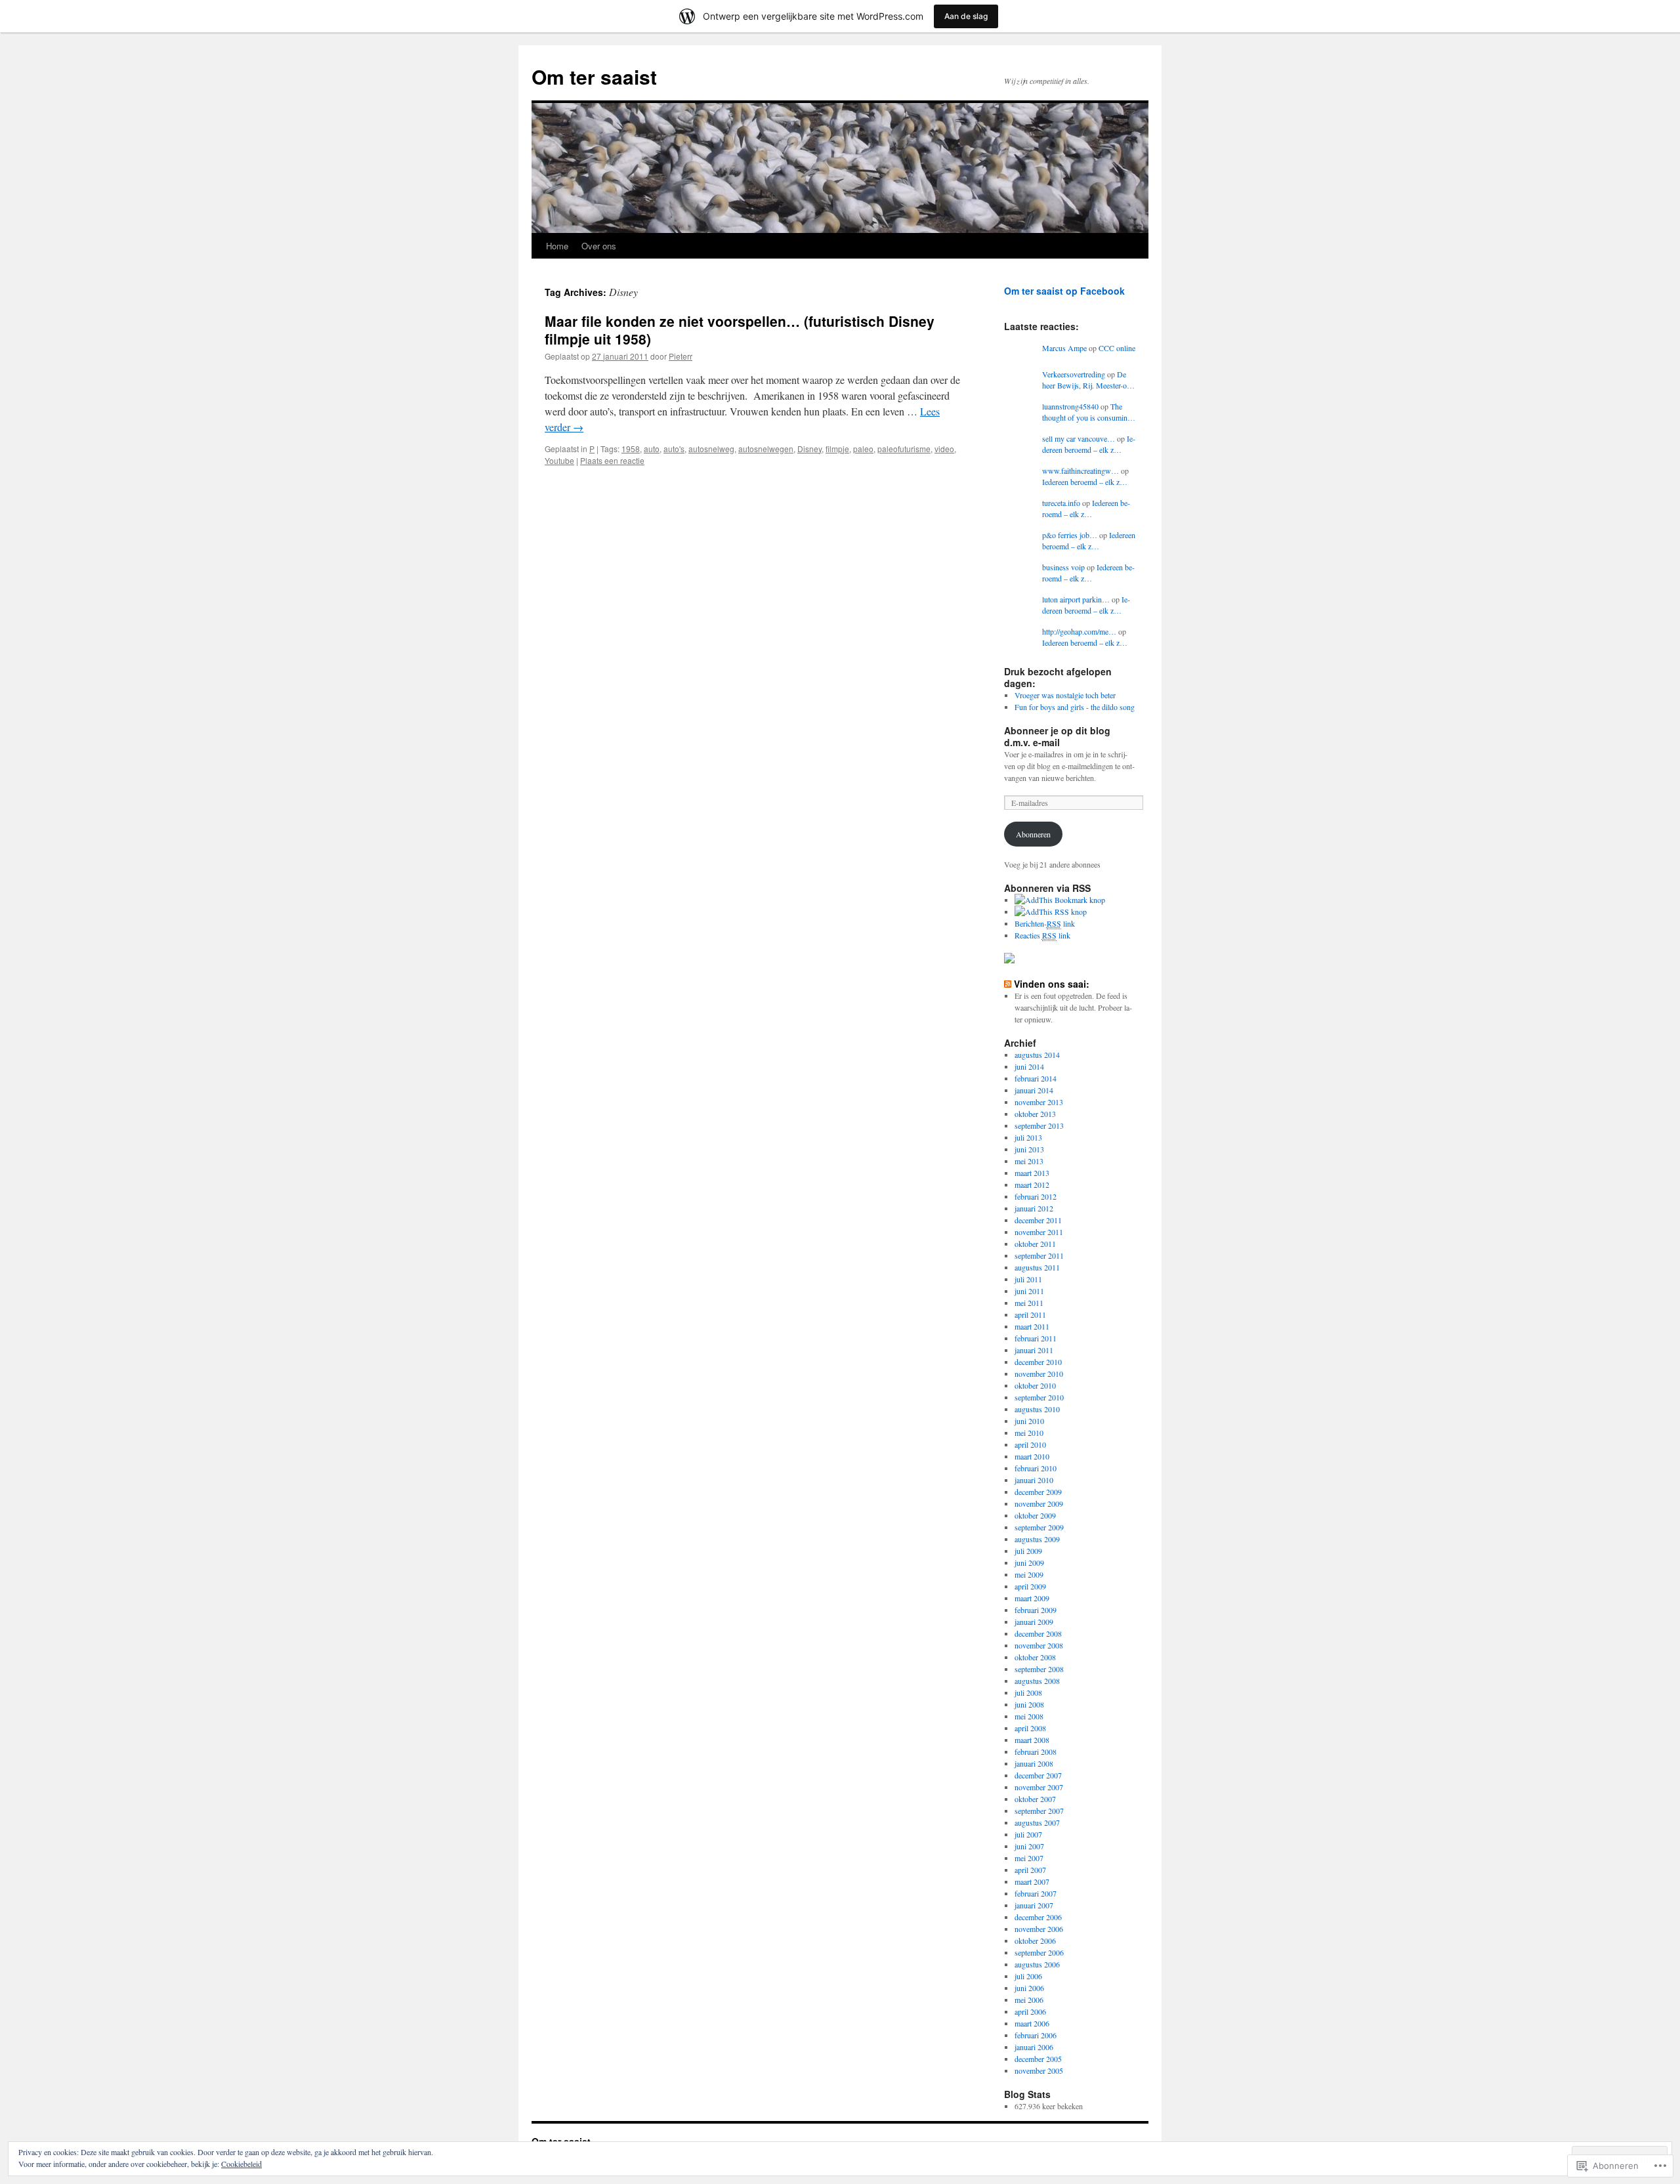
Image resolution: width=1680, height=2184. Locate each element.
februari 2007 (1036, 1893)
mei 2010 (1029, 1433)
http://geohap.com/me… (1079, 631)
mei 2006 (1029, 2000)
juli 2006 (1028, 1976)
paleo (863, 449)
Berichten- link (1045, 923)
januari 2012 (1034, 1208)
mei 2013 (1029, 1161)
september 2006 (1039, 1952)
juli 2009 (1028, 1551)
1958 (631, 449)
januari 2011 (1034, 1350)
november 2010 (1039, 1374)
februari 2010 (1036, 1468)
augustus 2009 (1037, 1539)
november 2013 (1039, 1102)
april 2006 (1030, 2011)
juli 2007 (1028, 1834)
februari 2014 (1036, 1078)
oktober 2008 (1035, 1657)
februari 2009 (1036, 1610)
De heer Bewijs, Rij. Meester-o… (1088, 380)
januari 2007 (1034, 1905)
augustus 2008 (1037, 1681)
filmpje (837, 449)
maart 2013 (1032, 1173)
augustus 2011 (1037, 1267)
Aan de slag (966, 16)
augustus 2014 (1037, 1055)
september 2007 (1039, 1811)
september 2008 (1039, 1669)
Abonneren (1033, 834)
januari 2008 (1034, 1763)
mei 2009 (1029, 1574)
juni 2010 (1029, 1421)
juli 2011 (1028, 1279)
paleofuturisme (904, 449)
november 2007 (1039, 1787)
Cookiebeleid (241, 2164)
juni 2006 (1029, 1988)
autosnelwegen (766, 449)
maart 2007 (1032, 1881)
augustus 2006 (1037, 1964)
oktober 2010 (1035, 1385)
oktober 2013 (1035, 1114)
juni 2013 (1029, 1149)
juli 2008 (1028, 1692)
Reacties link (1042, 935)
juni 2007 (1029, 1846)
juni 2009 (1029, 1563)
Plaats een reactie (612, 460)
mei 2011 (1029, 1303)
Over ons (599, 246)
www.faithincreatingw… (1081, 471)
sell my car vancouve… (1079, 438)
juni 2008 (1029, 1704)
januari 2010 (1034, 1480)
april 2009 (1030, 1586)
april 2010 (1030, 1444)
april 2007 (1030, 1870)
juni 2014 (1029, 1066)
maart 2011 (1032, 1326)
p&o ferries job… (1070, 535)
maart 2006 (1032, 2023)
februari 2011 (1036, 1338)
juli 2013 (1028, 1137)
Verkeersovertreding (1074, 374)
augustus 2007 (1037, 1822)
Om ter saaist (594, 76)
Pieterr (681, 356)
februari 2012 (1036, 1196)
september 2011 (1039, 1255)
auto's (674, 449)
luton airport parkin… (1076, 599)
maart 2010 (1032, 1456)
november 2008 (1039, 1645)
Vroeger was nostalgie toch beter (1065, 695)
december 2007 (1038, 1775)
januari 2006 (1034, 2047)
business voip (1063, 567)
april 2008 (1030, 1728)
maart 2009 (1032, 1598)
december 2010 (1038, 1362)
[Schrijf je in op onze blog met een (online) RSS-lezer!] (1051, 912)
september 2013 (1039, 1125)
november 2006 (1039, 1929)
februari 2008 (1036, 1752)
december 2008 (1038, 1633)
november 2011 (1039, 1232)
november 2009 (1039, 1503)
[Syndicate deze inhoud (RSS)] (1008, 984)
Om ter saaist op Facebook (1064, 291)
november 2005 (1039, 2070)
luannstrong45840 (1070, 406)
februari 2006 (1036, 2035)
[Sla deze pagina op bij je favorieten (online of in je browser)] (1060, 900)
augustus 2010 (1037, 1409)
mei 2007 (1029, 1858)
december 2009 (1038, 1492)
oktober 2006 (1035, 1941)
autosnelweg (711, 449)
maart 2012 (1032, 1185)
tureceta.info (1061, 503)
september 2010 (1039, 1397)
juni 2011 (1029, 1291)
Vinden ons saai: (1052, 984)
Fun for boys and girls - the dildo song (1075, 707)
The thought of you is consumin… (1089, 412)
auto (652, 449)
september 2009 (1039, 1527)
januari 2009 (1034, 1622)
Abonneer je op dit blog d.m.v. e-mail (1057, 736)
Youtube (559, 460)
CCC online (1117, 348)
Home (557, 246)
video (944, 449)
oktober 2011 (1035, 1244)
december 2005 (1038, 2059)
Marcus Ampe (1064, 348)
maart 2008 (1032, 1740)
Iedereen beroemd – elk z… (1089, 444)
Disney (809, 449)
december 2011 (1038, 1220)
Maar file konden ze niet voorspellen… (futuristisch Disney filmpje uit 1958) (740, 330)
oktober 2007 (1035, 1799)
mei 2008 (1029, 1716)
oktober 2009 (1035, 1515)
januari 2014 (1034, 1090)
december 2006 (1038, 1917)
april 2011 (1030, 1314)
